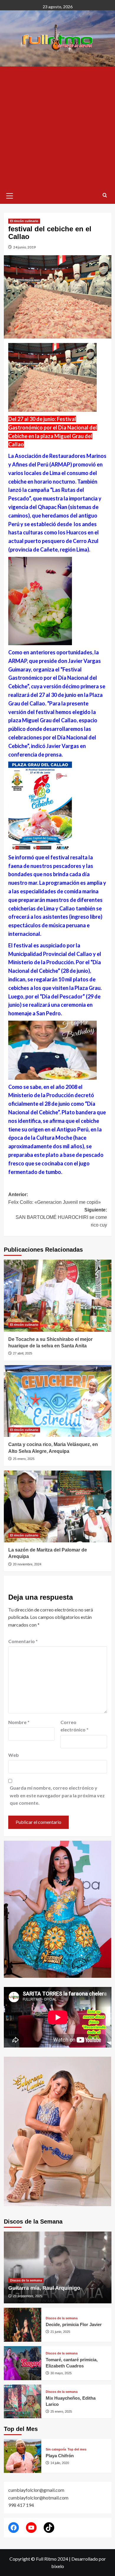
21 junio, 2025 (60, 2332)
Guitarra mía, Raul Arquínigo (44, 2288)
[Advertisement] (57, 127)
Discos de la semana (26, 2280)
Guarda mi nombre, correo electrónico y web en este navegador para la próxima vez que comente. (57, 1795)
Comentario (23, 1641)
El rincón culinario (24, 221)
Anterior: (55, 1198)
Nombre (19, 1722)
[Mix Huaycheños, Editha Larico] (23, 2402)
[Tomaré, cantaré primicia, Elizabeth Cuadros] (23, 2363)
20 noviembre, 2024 (27, 1564)
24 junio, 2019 (24, 247)
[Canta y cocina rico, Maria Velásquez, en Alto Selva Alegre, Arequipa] (58, 1401)
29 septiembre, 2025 (28, 2296)
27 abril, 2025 (23, 1353)
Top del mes (77, 2449)
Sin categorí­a (56, 2449)
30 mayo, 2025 (61, 2373)
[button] (10, 195)
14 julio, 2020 (60, 2463)
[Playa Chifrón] (23, 2456)
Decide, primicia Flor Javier (74, 2324)
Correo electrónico (74, 1726)
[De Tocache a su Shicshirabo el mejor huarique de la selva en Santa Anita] (58, 1296)
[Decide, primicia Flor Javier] (23, 2325)
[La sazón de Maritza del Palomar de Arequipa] (58, 1506)
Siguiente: (61, 1217)
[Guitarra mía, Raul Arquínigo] (58, 2267)
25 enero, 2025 (24, 1459)
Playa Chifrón (60, 2456)
